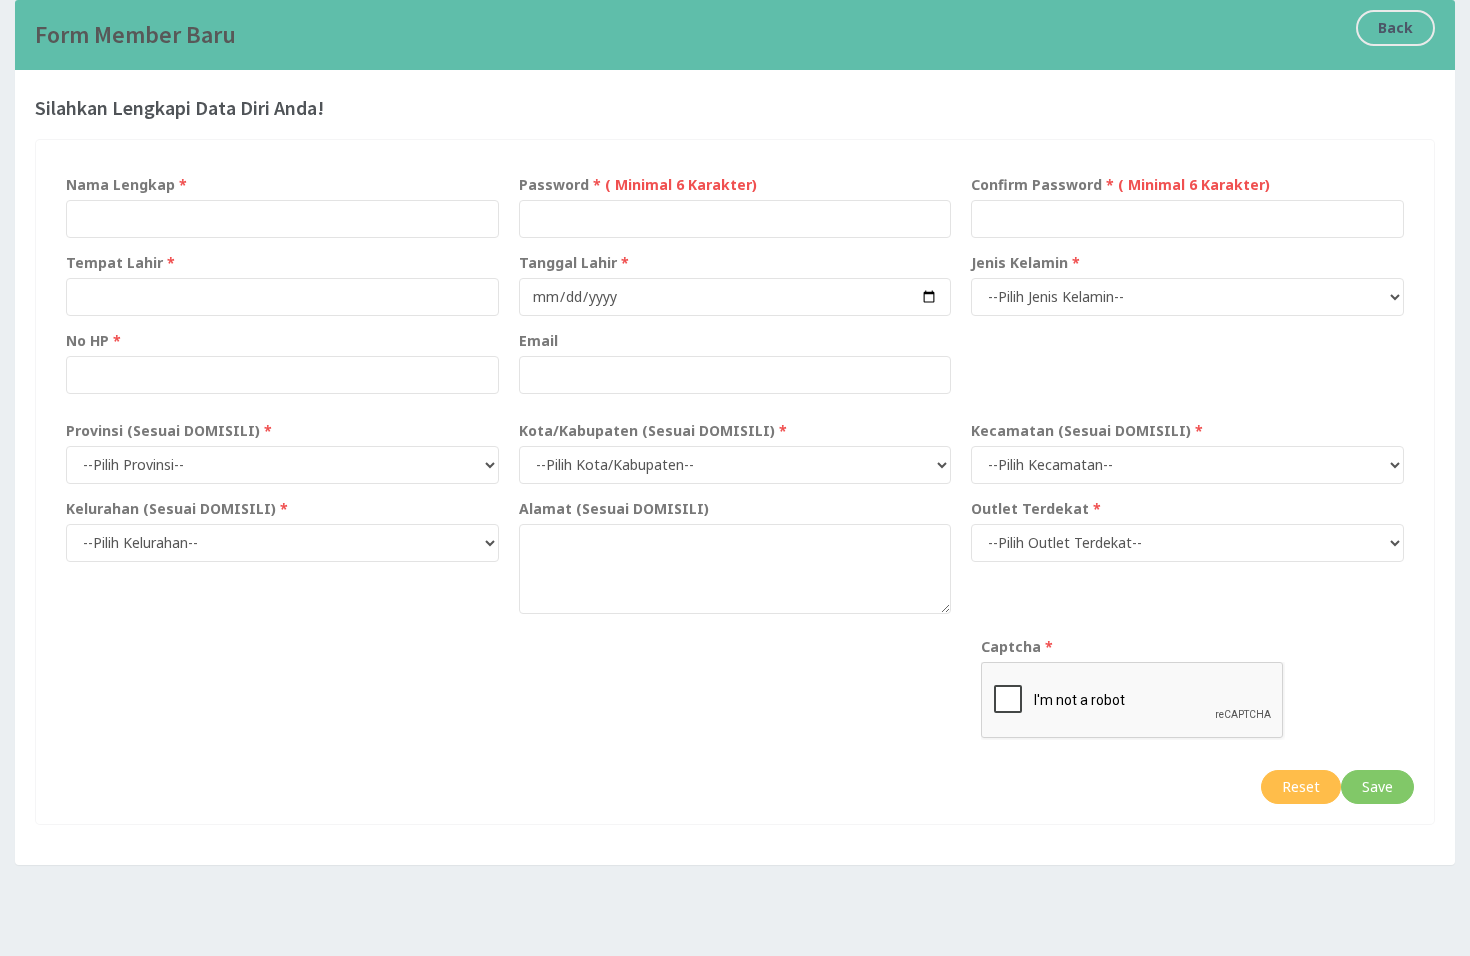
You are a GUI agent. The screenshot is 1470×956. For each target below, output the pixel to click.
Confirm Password (1036, 184)
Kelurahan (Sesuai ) (171, 508)
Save (1377, 786)
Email (538, 340)
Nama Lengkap (120, 184)
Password (554, 184)
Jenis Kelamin (1019, 262)
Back (1395, 27)
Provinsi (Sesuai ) (163, 430)
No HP (87, 340)
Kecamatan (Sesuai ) (1081, 430)
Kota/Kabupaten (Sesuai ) (647, 430)
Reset (1301, 786)
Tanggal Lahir (568, 262)
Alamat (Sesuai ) (614, 508)
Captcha (1011, 646)
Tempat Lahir (114, 262)
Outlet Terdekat (1030, 508)
